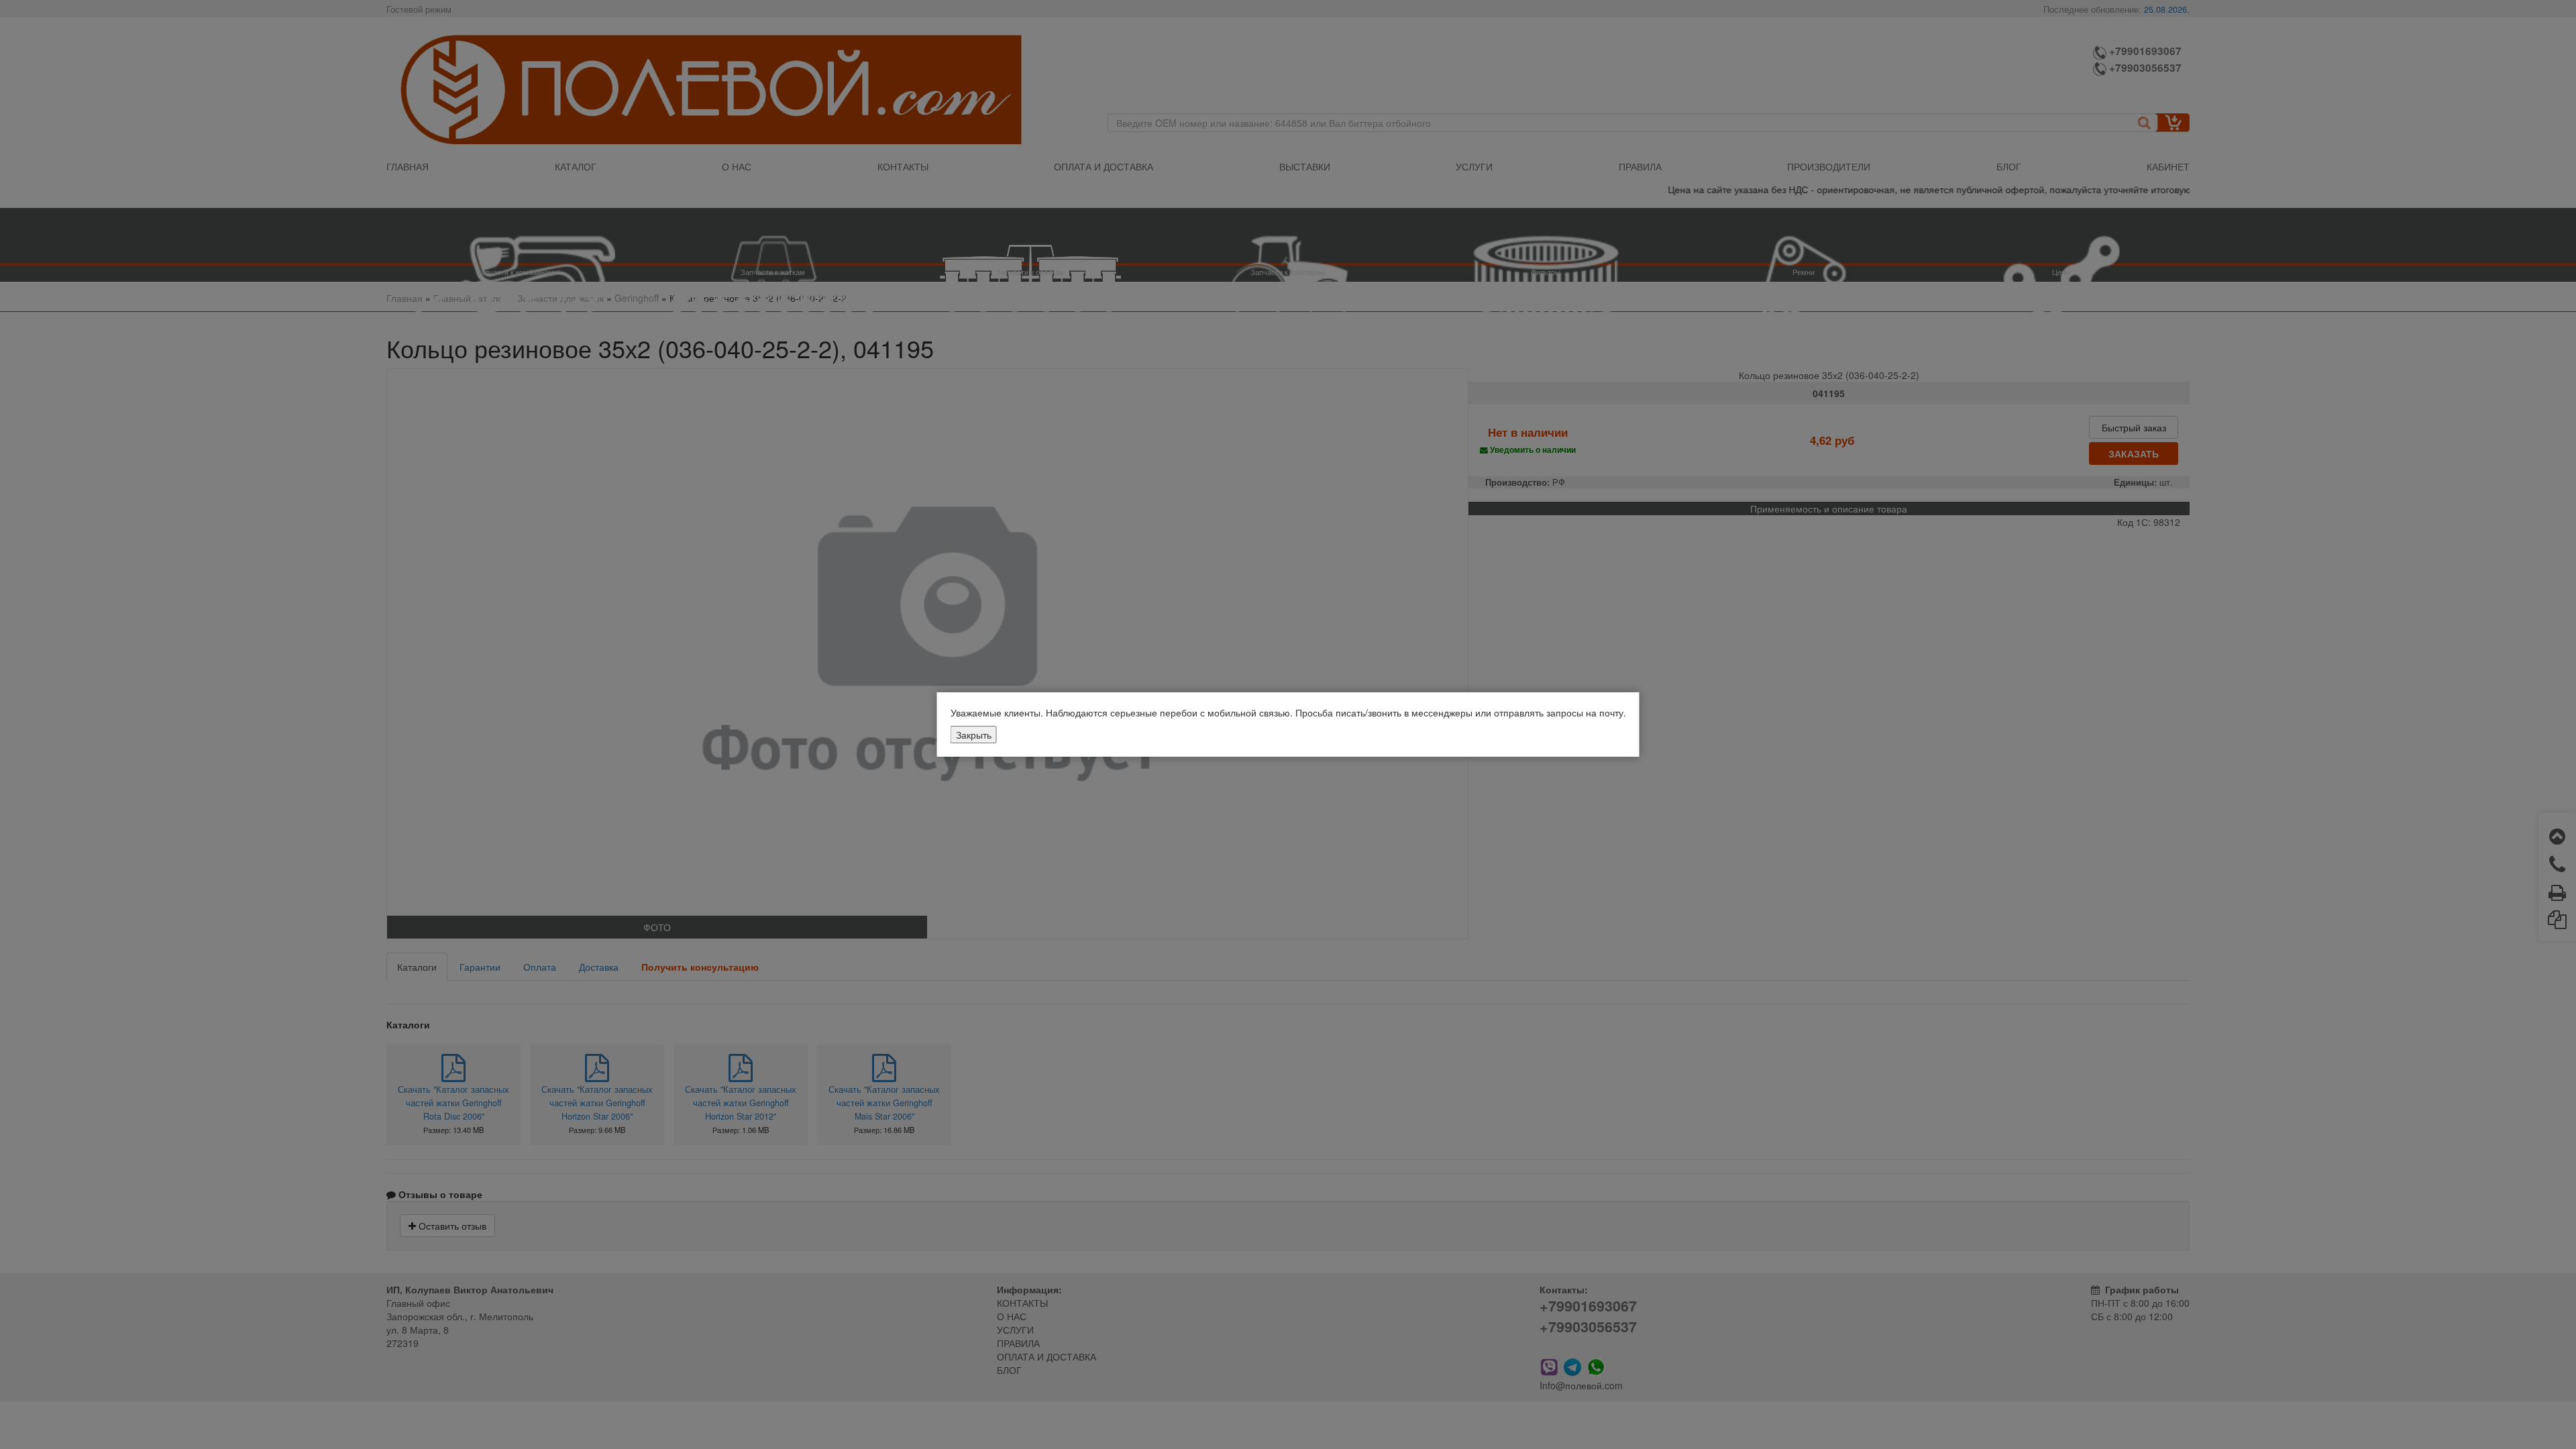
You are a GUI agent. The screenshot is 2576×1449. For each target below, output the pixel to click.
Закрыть (974, 735)
